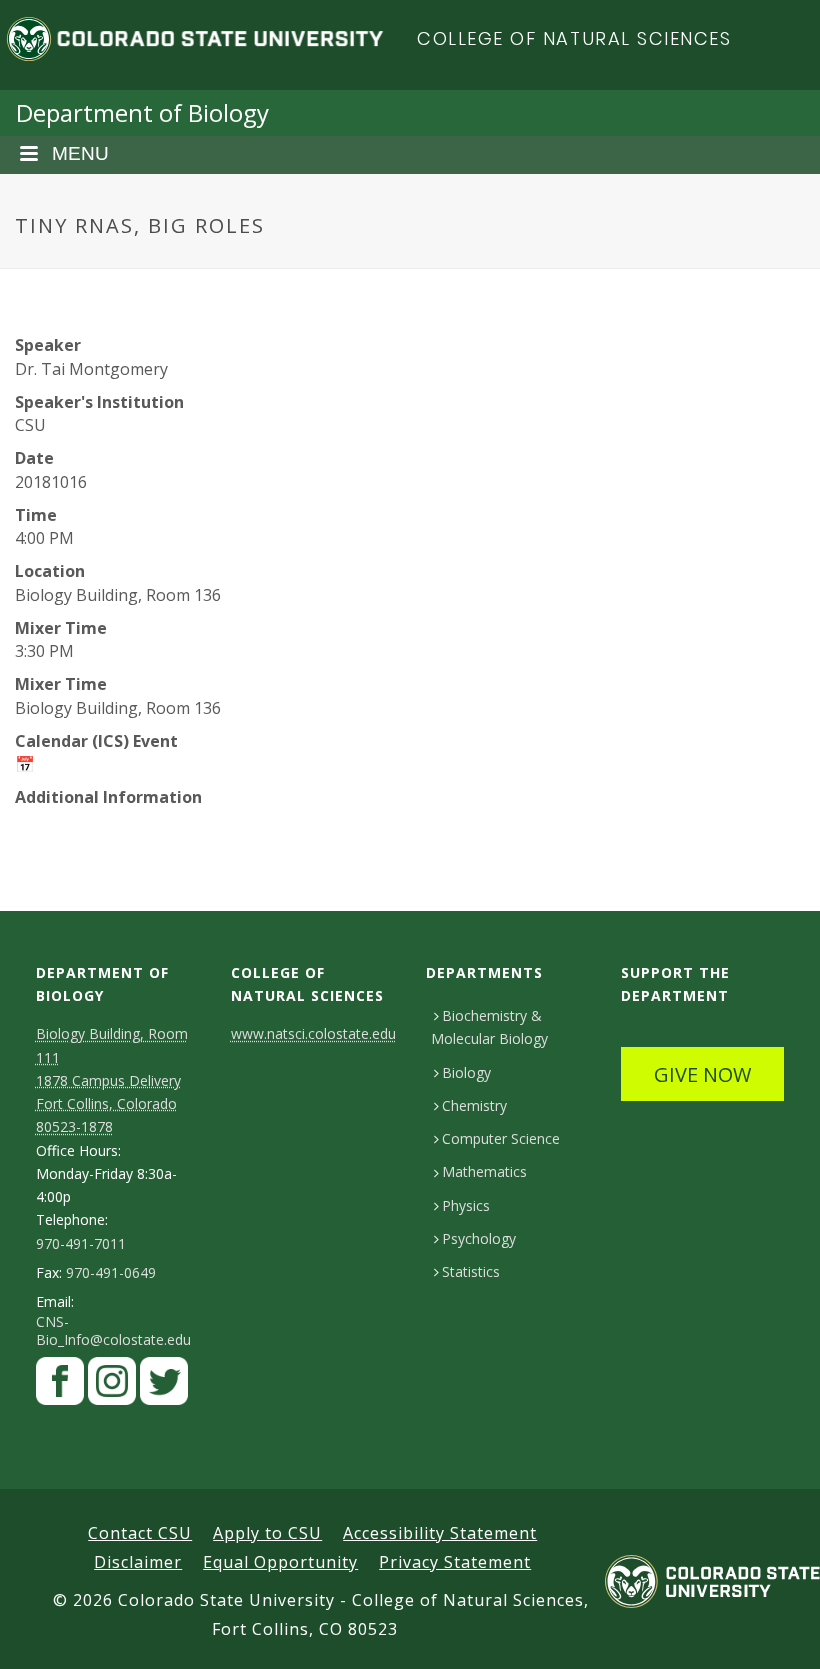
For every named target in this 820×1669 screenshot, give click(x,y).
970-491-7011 (81, 1244)
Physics (466, 1205)
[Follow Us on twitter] (164, 1385)
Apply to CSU (267, 1533)
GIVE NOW (702, 1074)
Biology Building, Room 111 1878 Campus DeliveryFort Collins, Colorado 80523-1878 (112, 1080)
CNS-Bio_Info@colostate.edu (113, 1331)
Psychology (479, 1238)
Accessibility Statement (440, 1533)
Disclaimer (138, 1562)
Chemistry (474, 1105)
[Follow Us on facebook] (60, 1385)
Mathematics (484, 1171)
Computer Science (501, 1138)
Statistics (471, 1271)
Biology (466, 1072)
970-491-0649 (111, 1273)
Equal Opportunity (280, 1562)
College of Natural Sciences (574, 38)
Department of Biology (142, 112)
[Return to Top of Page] (775, 1631)
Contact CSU (140, 1533)
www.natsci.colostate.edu (313, 1033)
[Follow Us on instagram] (112, 1385)
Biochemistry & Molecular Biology (489, 1027)
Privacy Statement (455, 1562)
